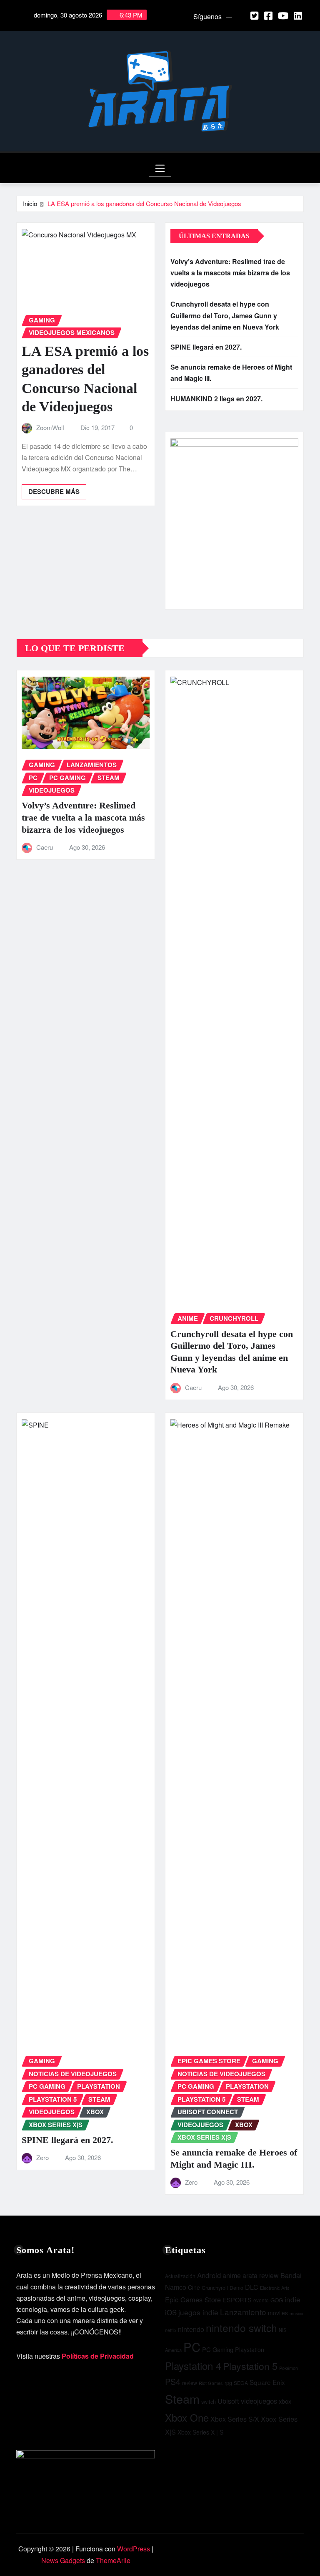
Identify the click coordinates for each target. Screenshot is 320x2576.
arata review (261, 2275)
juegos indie (198, 2312)
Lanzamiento (243, 2312)
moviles (278, 2313)
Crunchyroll (215, 2288)
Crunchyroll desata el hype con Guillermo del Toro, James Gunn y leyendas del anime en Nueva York (225, 315)
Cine (194, 2287)
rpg (228, 2383)
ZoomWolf (50, 427)
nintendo (191, 2329)
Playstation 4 (193, 2366)
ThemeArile (113, 2560)
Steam (182, 2398)
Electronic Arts (275, 2288)
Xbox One (187, 2417)
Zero (42, 2157)
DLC (252, 2287)
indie (292, 2299)
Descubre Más (54, 491)
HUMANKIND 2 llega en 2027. (216, 399)
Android (209, 2275)
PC (192, 2347)
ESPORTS (237, 2300)
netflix (171, 2330)
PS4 (173, 2381)
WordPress (134, 2549)
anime (232, 2275)
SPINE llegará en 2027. (206, 347)
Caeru (45, 847)
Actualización (180, 2276)
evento (261, 2300)
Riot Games (211, 2383)
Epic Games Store (193, 2299)
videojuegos (259, 2401)
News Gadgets (63, 2560)
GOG (277, 2300)
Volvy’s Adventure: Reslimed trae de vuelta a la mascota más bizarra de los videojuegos (230, 273)
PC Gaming (218, 2349)
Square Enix (267, 2382)
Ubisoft (228, 2401)
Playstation (250, 2349)
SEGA (241, 2383)
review (190, 2383)
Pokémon (289, 2368)
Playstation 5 (250, 2366)
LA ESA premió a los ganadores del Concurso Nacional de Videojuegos (144, 203)
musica (296, 2313)
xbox (285, 2401)
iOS (171, 2312)
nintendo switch (241, 2328)
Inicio (30, 203)
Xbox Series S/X (235, 2419)
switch (209, 2401)
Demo (236, 2288)
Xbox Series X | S (200, 2432)
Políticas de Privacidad (98, 2356)
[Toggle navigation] (160, 168)
